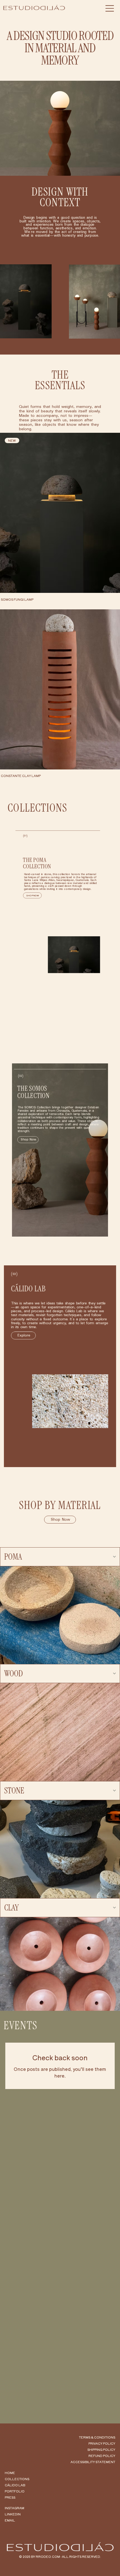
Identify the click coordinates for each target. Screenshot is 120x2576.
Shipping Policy (101, 2449)
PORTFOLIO (15, 2491)
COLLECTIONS (17, 2479)
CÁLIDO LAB (15, 2485)
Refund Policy (102, 2456)
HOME (10, 2473)
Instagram (15, 2508)
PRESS (10, 2497)
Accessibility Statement (93, 2462)
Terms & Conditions (97, 2437)
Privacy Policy (102, 2443)
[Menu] (110, 8)
